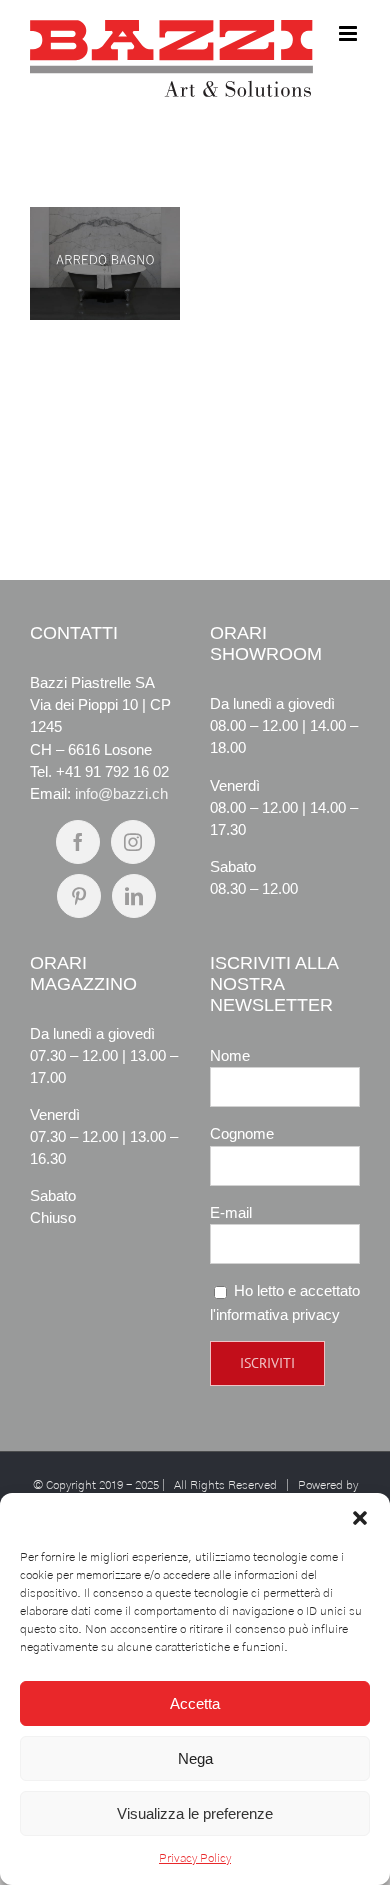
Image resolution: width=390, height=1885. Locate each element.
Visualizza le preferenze (195, 1813)
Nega (195, 1758)
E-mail (231, 1212)
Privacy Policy (195, 1858)
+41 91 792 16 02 (112, 771)
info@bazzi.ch (121, 793)
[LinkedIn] (134, 896)
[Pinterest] (79, 896)
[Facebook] (78, 842)
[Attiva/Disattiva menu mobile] (349, 33)
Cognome (242, 1133)
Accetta (195, 1703)
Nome (230, 1055)
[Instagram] (133, 842)
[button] (360, 1518)
